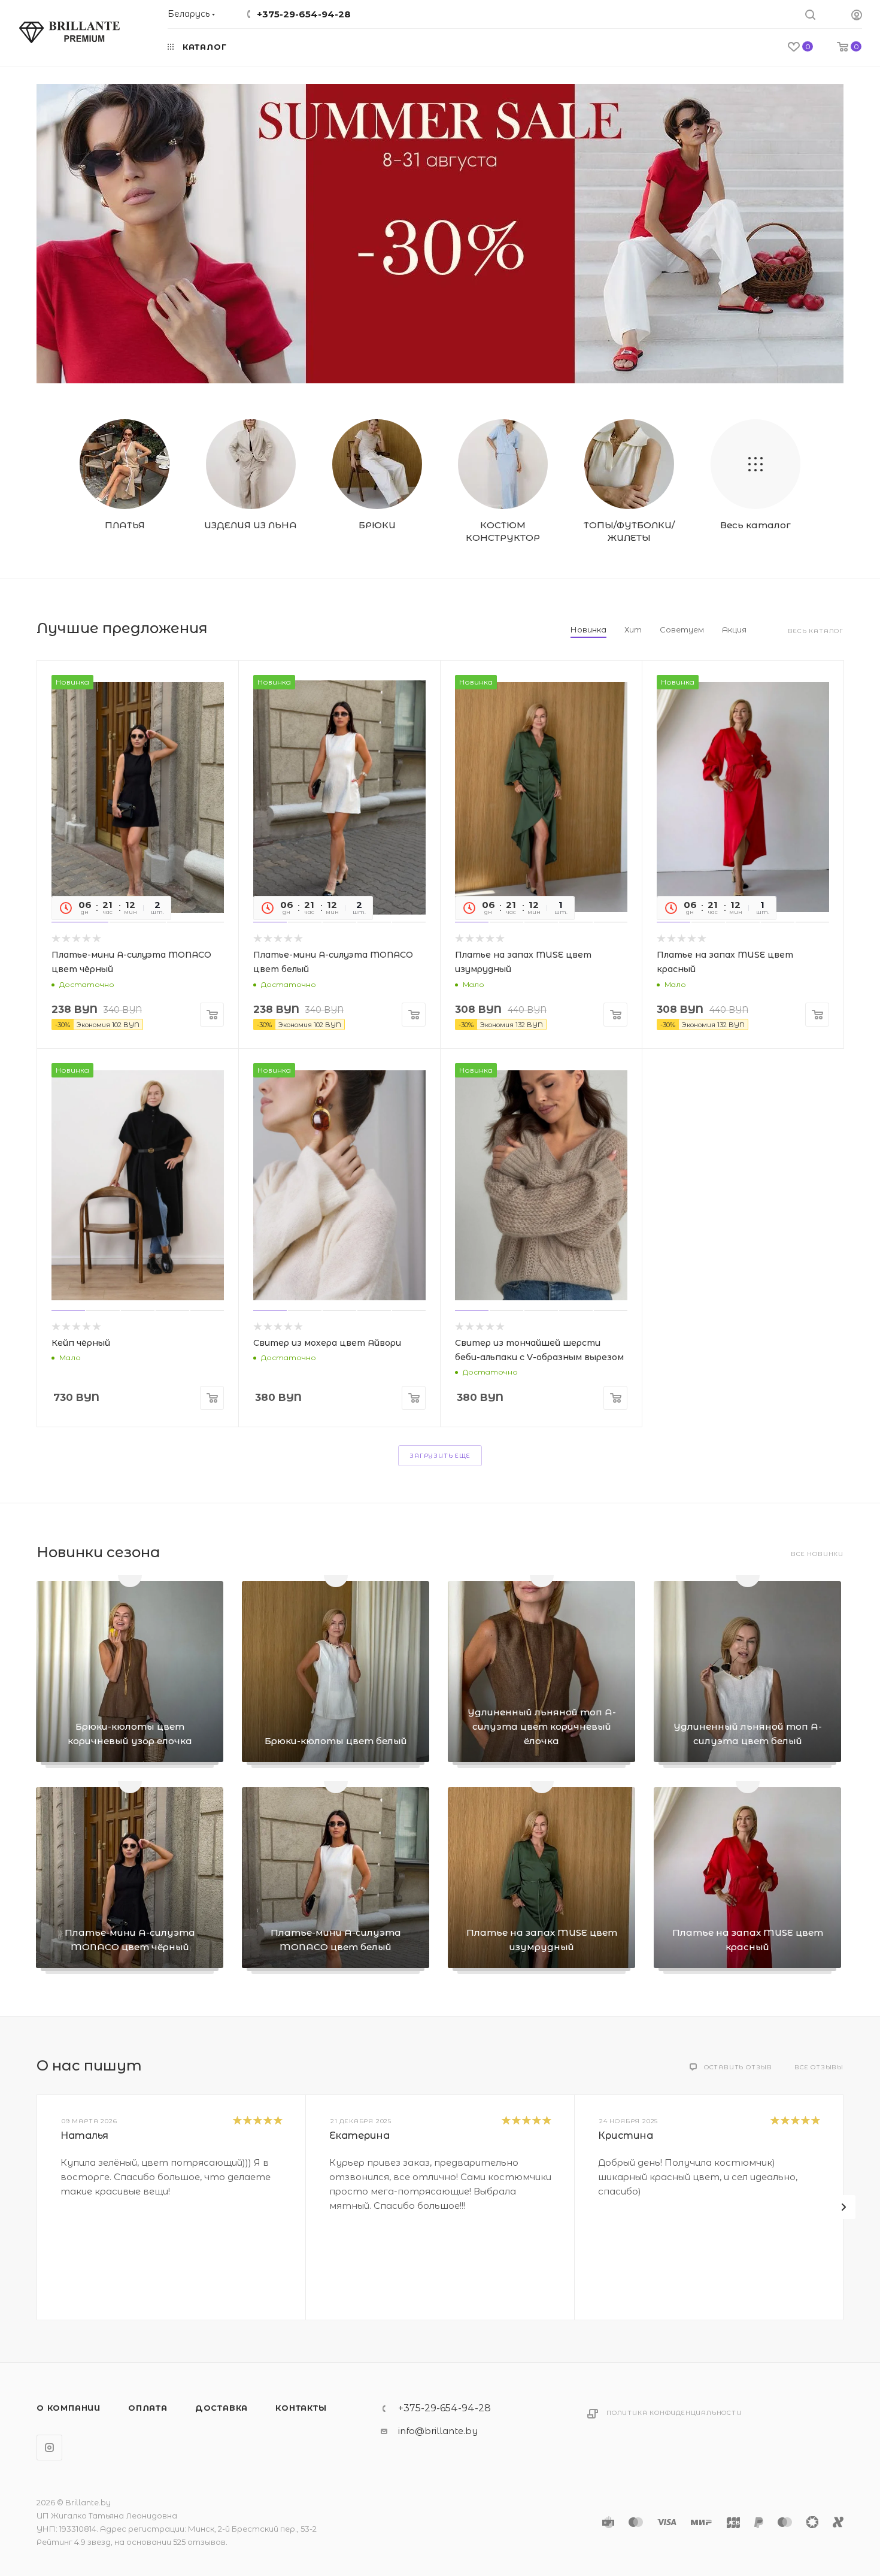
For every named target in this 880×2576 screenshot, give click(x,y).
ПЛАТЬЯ (125, 525)
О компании (69, 2408)
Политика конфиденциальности (674, 2413)
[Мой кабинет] (857, 16)
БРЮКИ (377, 525)
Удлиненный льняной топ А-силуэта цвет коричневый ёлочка (542, 1726)
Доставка (221, 2408)
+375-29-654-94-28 (304, 14)
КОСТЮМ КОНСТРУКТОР (503, 531)
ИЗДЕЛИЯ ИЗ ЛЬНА (251, 525)
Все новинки (817, 1554)
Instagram (49, 2448)
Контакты (301, 2408)
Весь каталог (755, 525)
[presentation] (843, 2207)
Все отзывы (819, 2067)
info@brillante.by (438, 2431)
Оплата (148, 2408)
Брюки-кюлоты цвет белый (336, 1741)
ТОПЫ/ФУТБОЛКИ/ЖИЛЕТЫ (629, 531)
